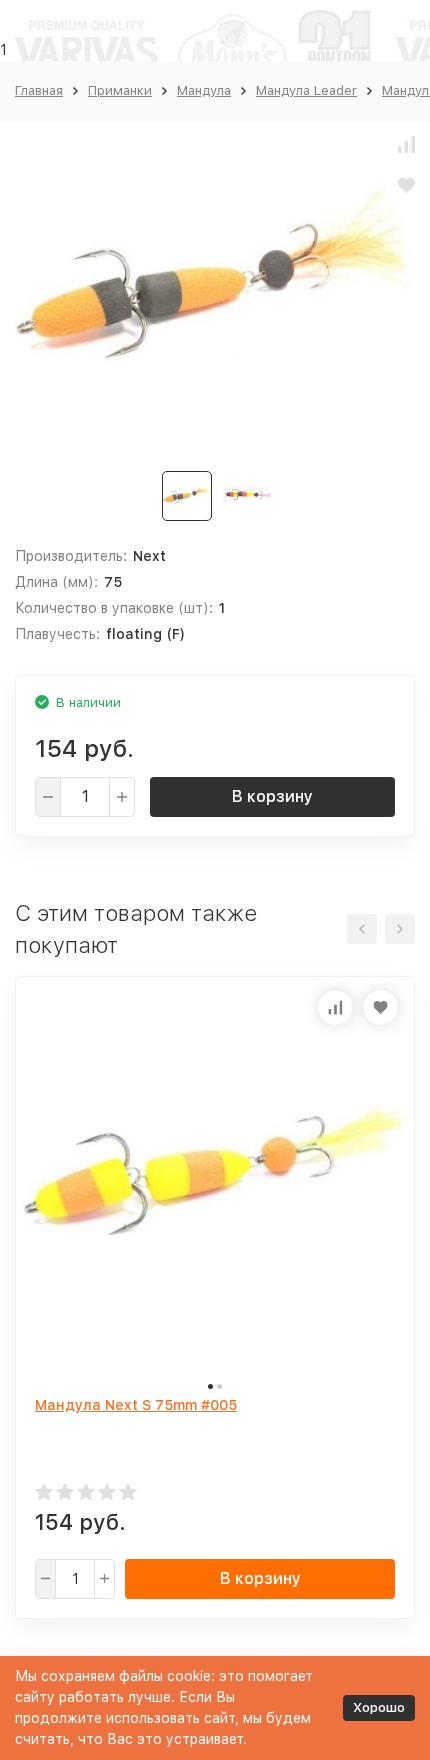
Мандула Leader (306, 90)
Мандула (204, 90)
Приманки (120, 90)
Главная (39, 90)
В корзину (272, 796)
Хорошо (379, 1707)
